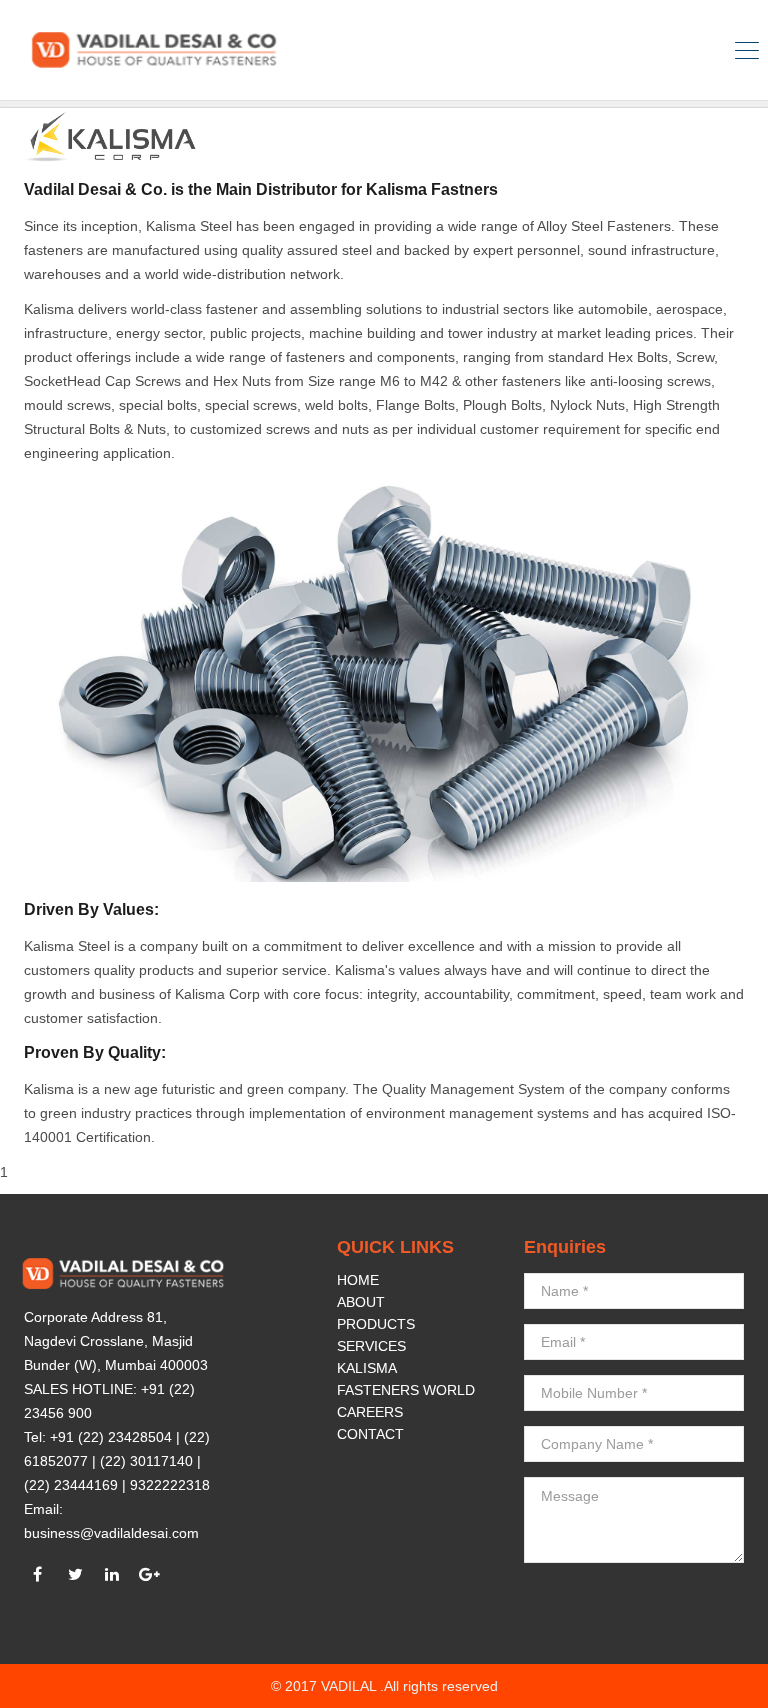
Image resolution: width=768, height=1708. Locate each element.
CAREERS (370, 1412)
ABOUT (361, 1302)
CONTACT (370, 1434)
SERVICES (371, 1346)
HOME (358, 1280)
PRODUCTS (376, 1324)
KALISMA (367, 1368)
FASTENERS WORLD (406, 1390)
